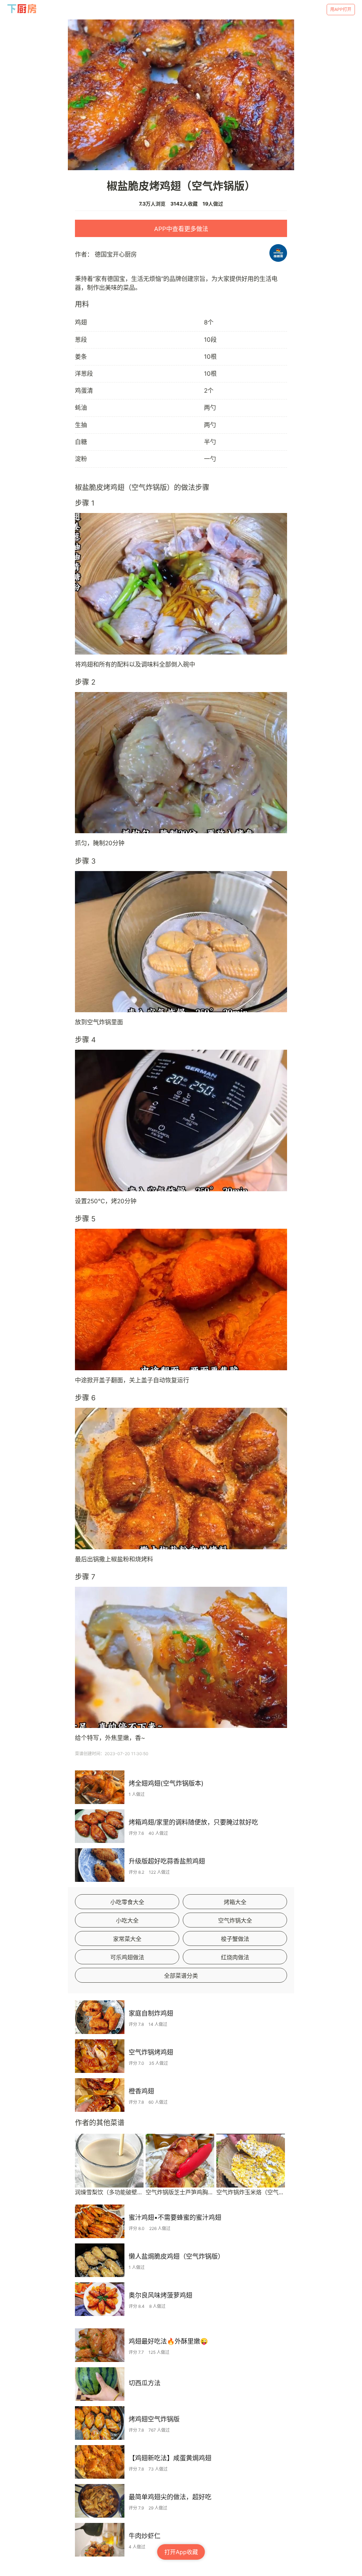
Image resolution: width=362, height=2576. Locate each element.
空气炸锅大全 (235, 1920)
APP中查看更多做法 (181, 229)
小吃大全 (127, 1920)
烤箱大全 (235, 1902)
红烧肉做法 (235, 1957)
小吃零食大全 (127, 1902)
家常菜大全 (127, 1939)
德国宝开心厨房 (116, 254)
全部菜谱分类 (181, 1976)
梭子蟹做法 (235, 1939)
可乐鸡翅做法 (127, 1957)
